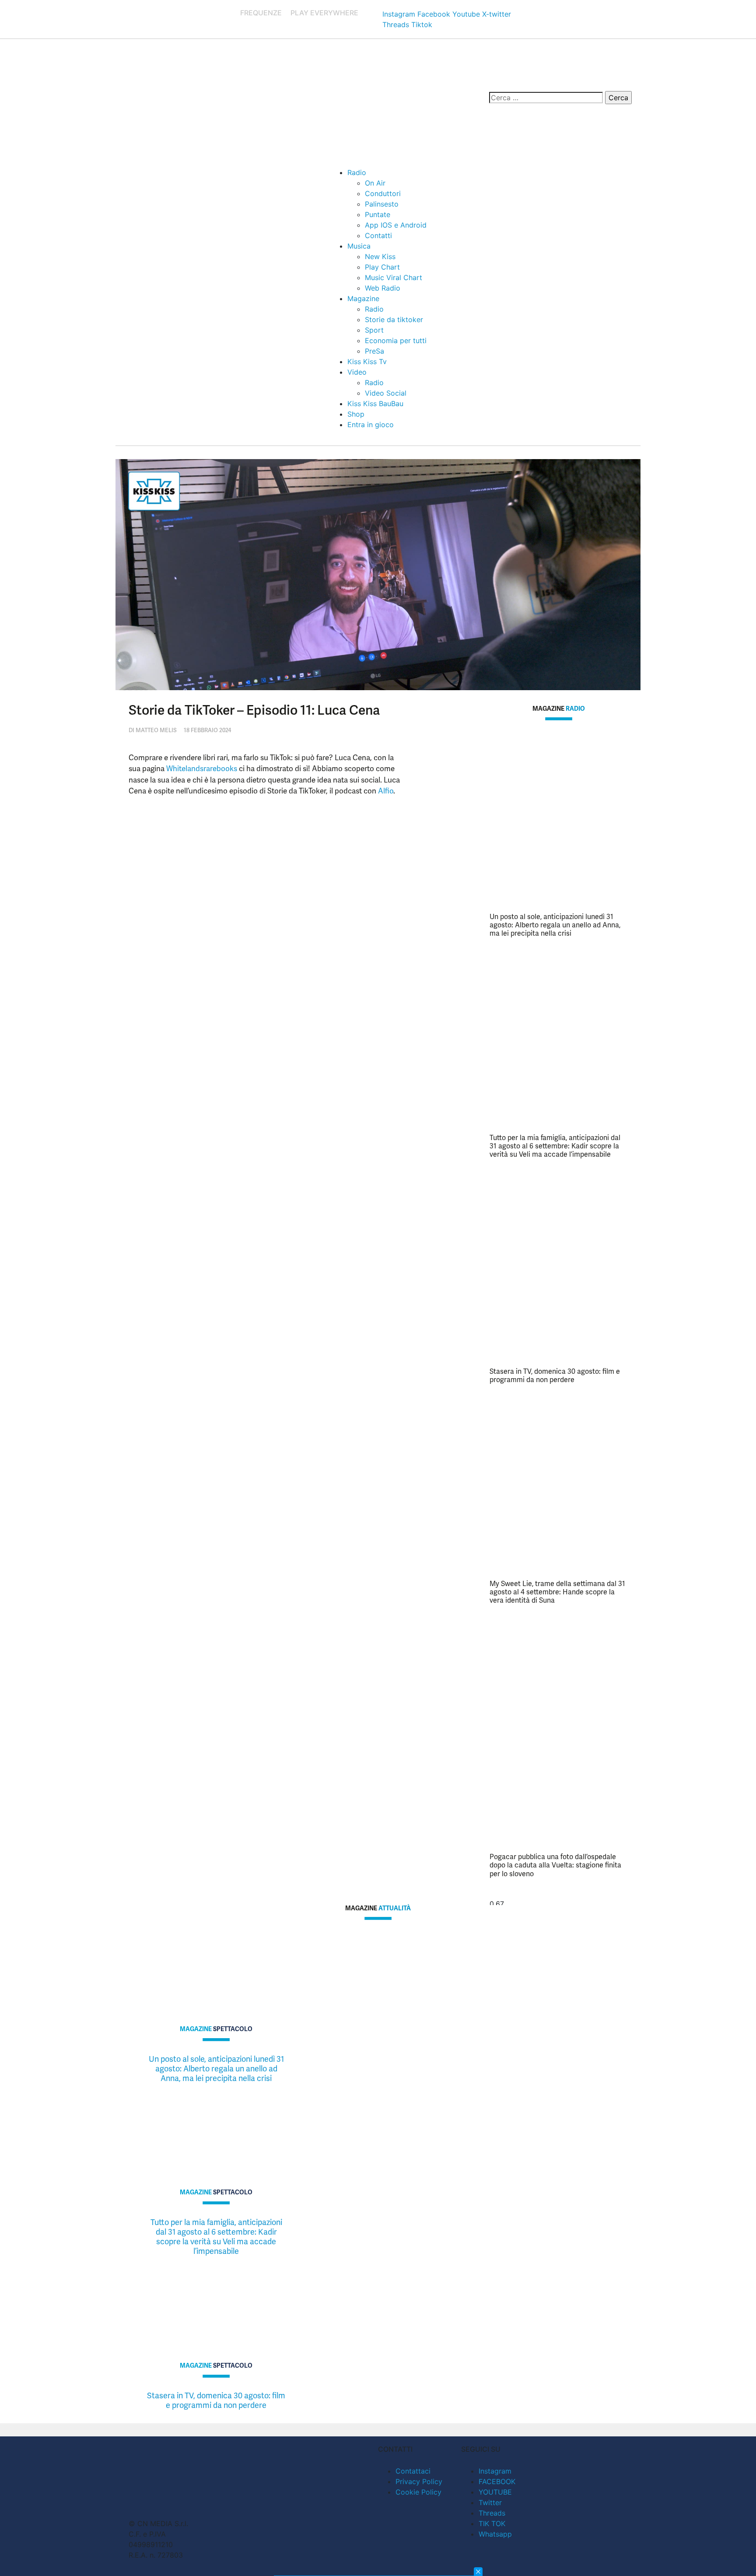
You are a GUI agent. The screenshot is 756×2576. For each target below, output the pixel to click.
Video (357, 372)
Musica (359, 246)
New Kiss (380, 256)
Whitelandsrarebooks (202, 769)
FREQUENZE (261, 13)
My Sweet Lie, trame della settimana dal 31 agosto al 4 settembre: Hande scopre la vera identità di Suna (557, 1592)
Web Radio (383, 288)
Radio (357, 172)
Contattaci (413, 2471)
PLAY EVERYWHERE (324, 13)
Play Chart (382, 267)
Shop (356, 414)
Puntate (378, 214)
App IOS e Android (396, 225)
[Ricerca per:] (546, 98)
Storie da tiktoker (394, 319)
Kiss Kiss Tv (367, 361)
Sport (374, 330)
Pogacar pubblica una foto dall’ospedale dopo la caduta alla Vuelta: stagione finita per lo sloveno (555, 1865)
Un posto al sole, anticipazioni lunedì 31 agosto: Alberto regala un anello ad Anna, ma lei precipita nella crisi (555, 925)
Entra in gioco (371, 425)
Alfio (386, 791)
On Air (375, 183)
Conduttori (383, 193)
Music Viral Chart (394, 277)
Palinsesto (382, 204)
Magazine (363, 298)
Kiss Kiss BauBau (375, 404)
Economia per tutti (396, 340)
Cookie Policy (418, 2492)
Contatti (378, 235)
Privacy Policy (419, 2481)
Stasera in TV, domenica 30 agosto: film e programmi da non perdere (555, 1376)
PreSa (374, 351)
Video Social (386, 393)
